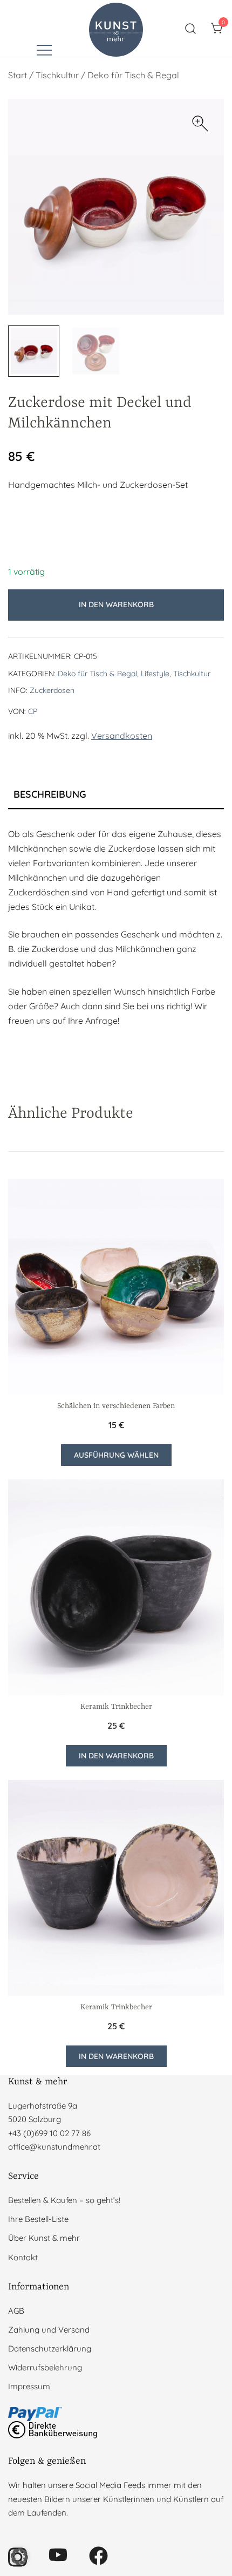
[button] (200, 124)
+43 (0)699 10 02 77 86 (49, 2133)
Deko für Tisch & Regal (133, 75)
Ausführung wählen (116, 1455)
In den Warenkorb (116, 604)
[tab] (116, 795)
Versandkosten (122, 736)
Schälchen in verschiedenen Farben (116, 1406)
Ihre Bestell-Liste (38, 2219)
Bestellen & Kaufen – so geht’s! (64, 2200)
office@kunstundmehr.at (54, 2147)
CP (33, 711)
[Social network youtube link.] (58, 2555)
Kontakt (23, 2257)
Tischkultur (57, 75)
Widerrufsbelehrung (45, 2367)
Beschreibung (50, 794)
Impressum (29, 2386)
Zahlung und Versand (49, 2330)
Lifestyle (155, 674)
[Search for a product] (191, 28)
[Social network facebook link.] (98, 2555)
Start (18, 75)
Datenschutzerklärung (50, 2349)
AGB (16, 2311)
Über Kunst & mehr (44, 2238)
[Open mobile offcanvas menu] (44, 49)
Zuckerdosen (52, 690)
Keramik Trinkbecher (116, 1707)
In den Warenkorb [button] (116, 1756)
